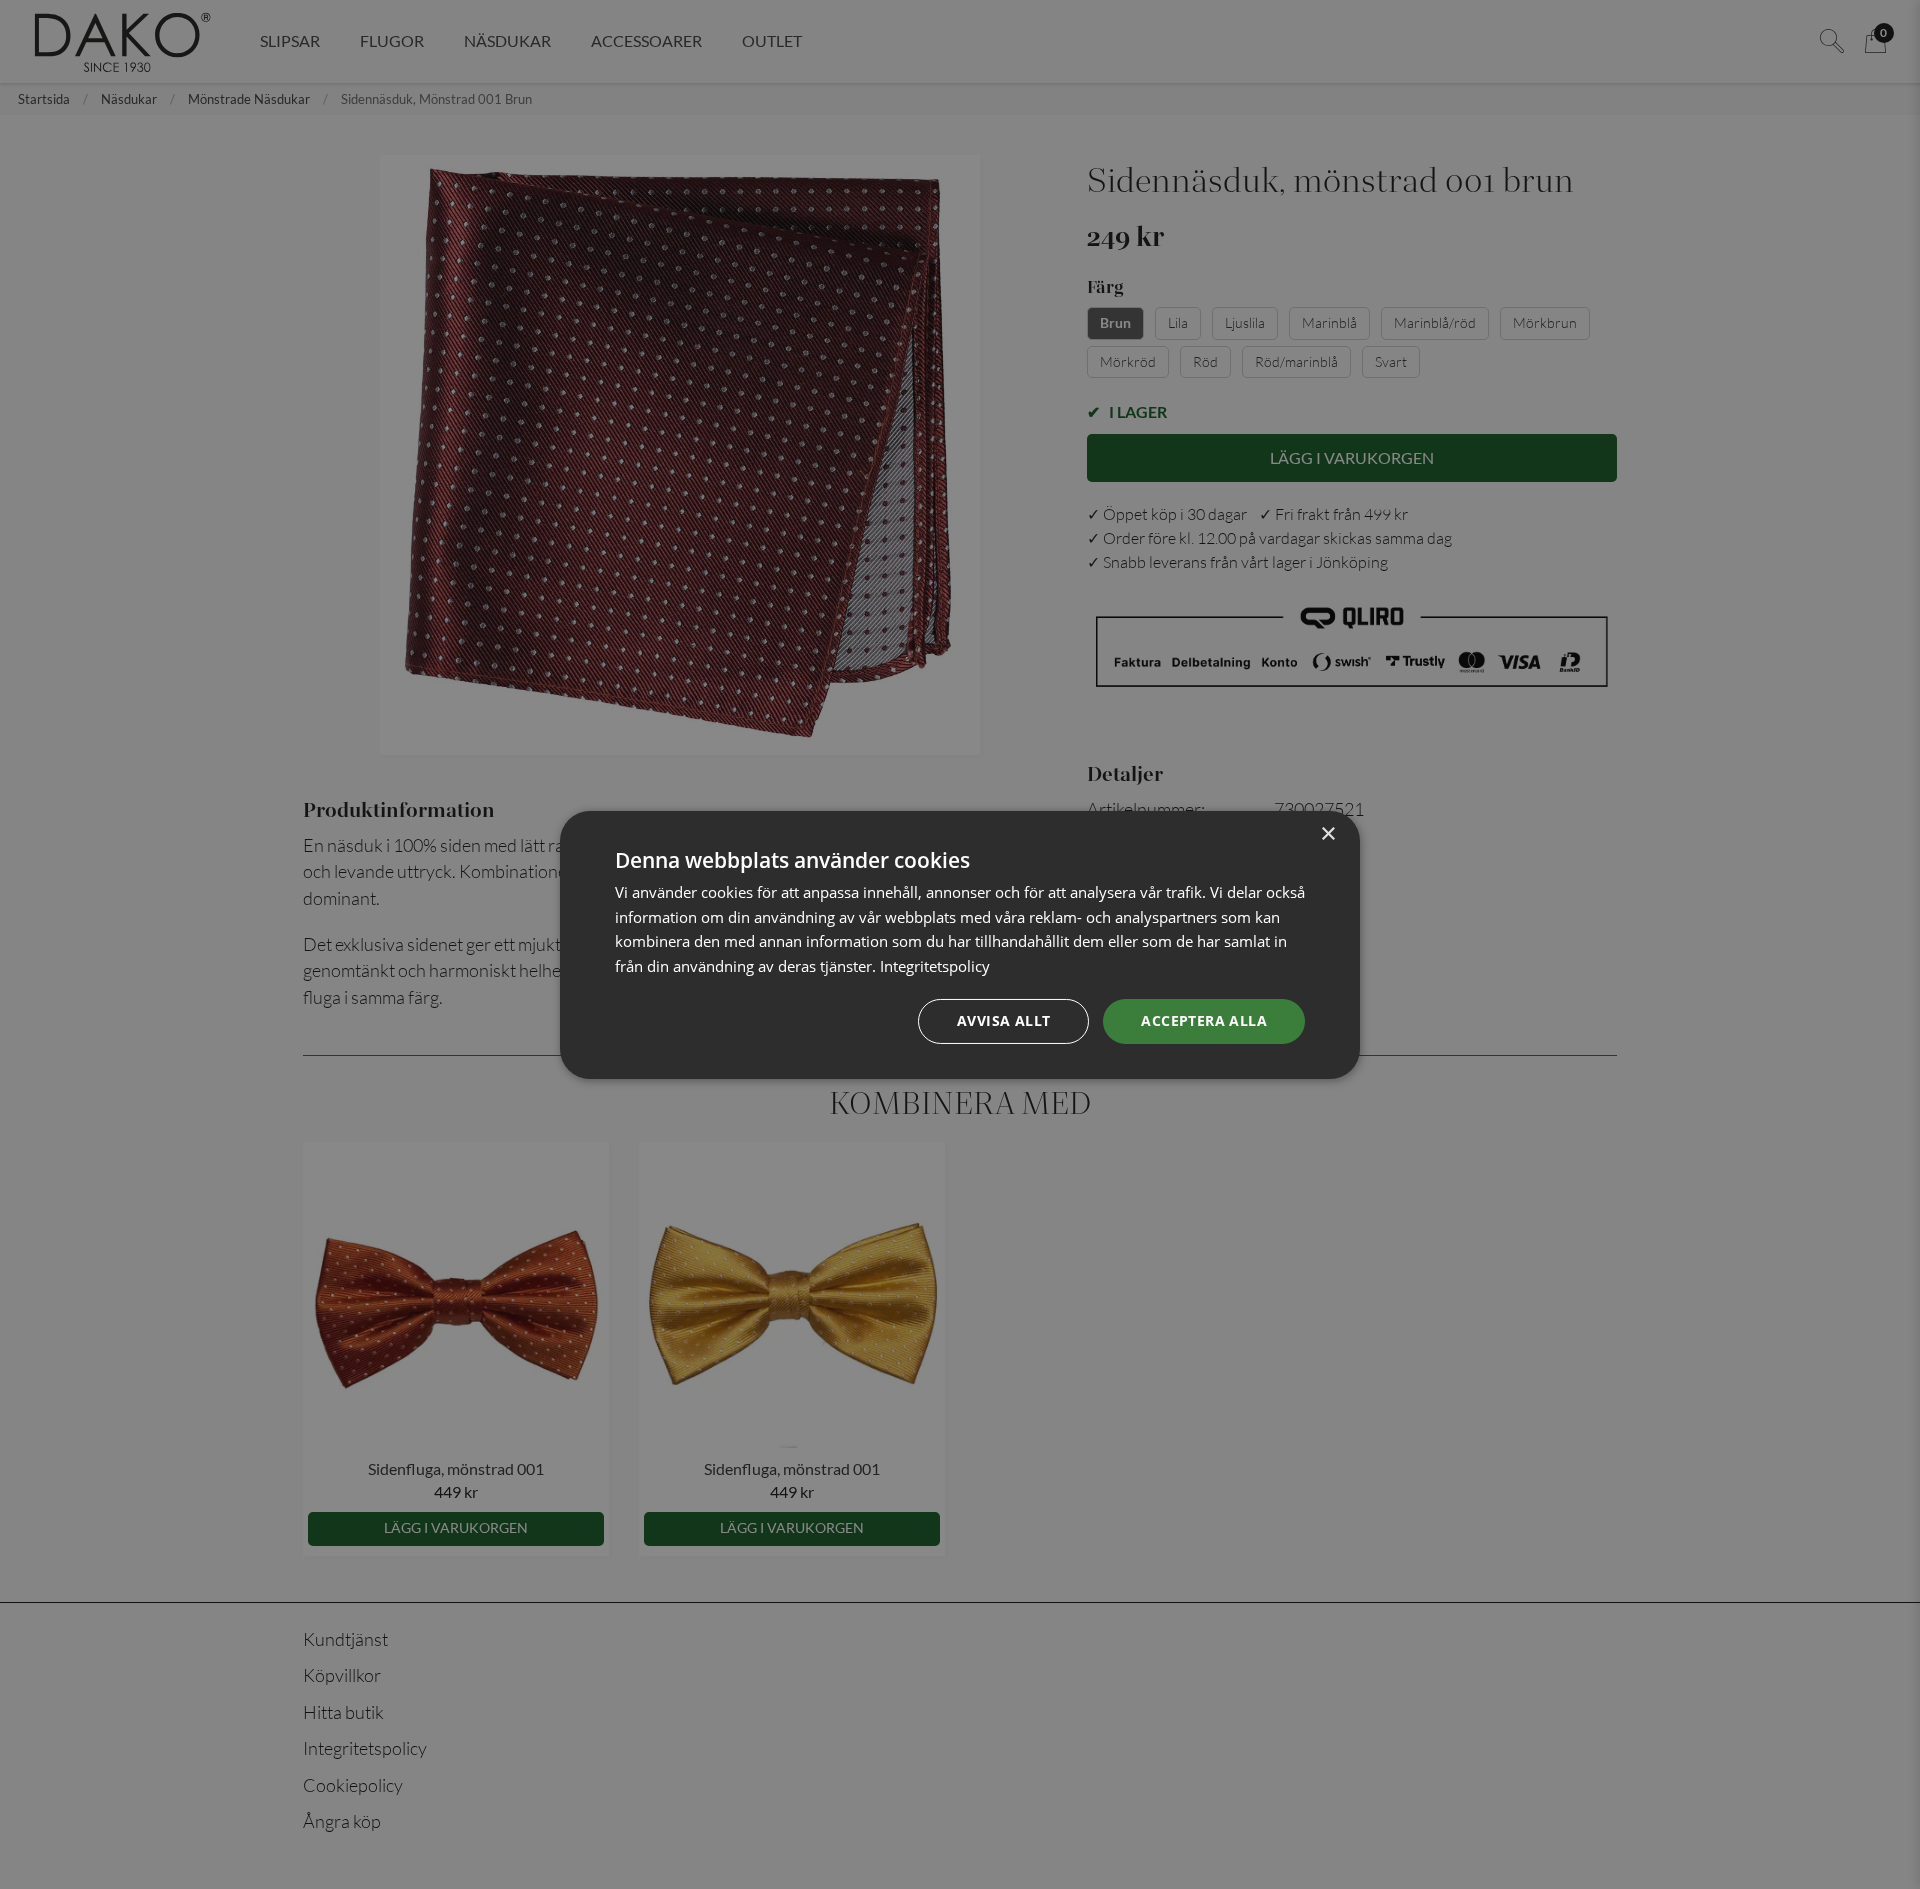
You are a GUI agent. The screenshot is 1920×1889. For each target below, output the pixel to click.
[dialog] (960, 944)
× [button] (1327, 833)
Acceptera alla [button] (1204, 1020)
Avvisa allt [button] (1003, 1020)
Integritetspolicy (935, 966)
